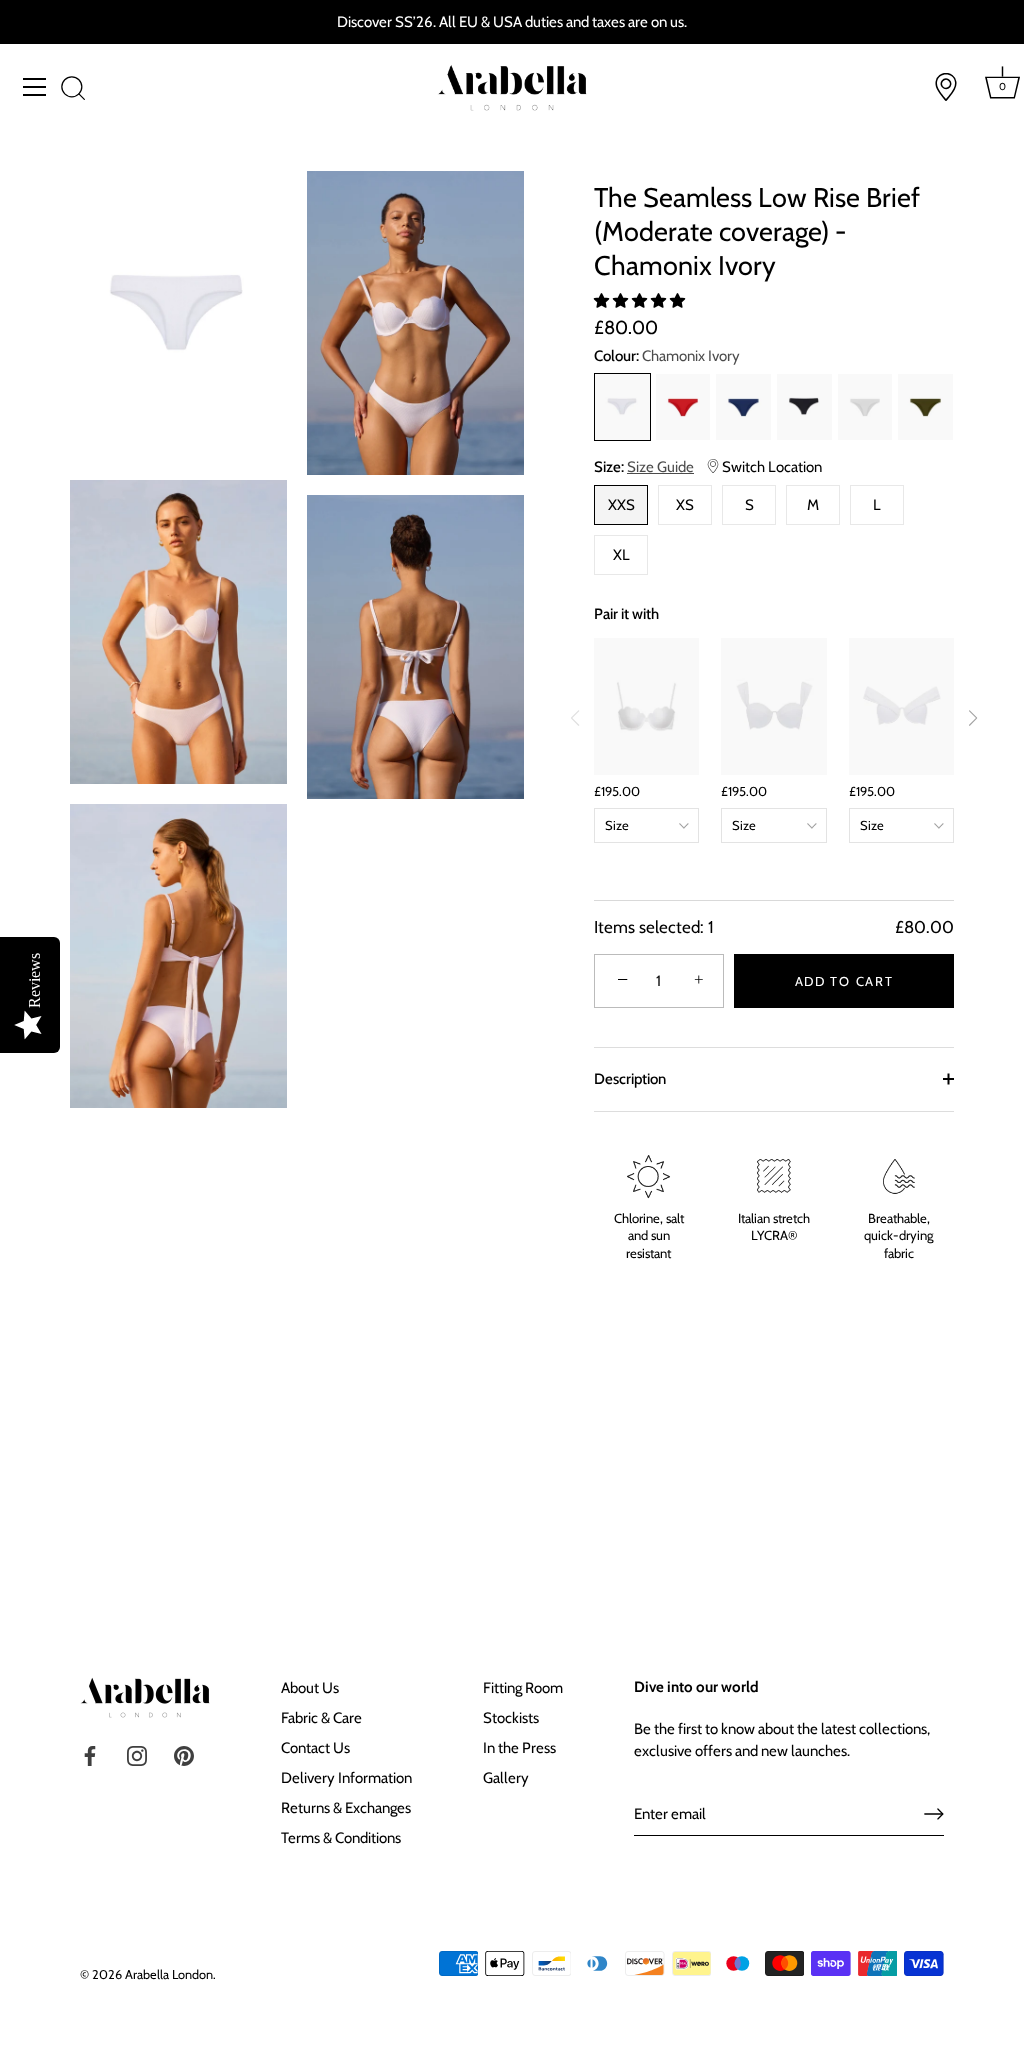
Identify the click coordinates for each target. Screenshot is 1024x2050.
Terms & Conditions (341, 1838)
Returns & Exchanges (346, 1808)
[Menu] (35, 87)
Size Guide (660, 467)
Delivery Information (346, 1778)
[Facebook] (90, 1755)
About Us (310, 1688)
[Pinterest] (184, 1755)
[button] (641, 301)
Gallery (506, 1778)
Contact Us (315, 1748)
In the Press (519, 1748)
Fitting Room (523, 1688)
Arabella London (169, 1974)
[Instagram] (137, 1755)
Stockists (511, 1718)
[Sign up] (934, 1814)
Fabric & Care (321, 1718)
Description (630, 1079)
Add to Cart (844, 981)
